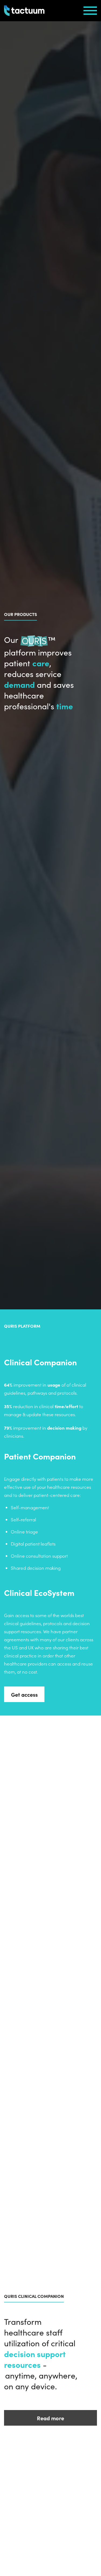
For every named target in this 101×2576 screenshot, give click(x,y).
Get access (24, 1694)
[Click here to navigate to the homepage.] (24, 11)
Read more (50, 2418)
